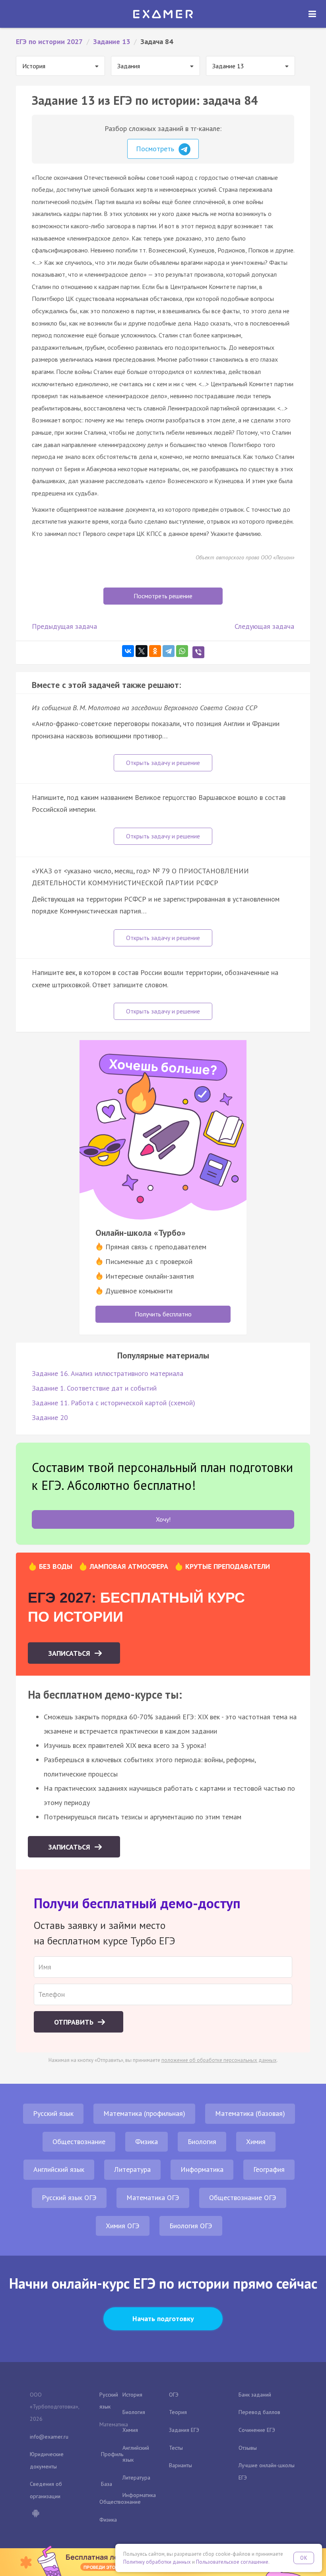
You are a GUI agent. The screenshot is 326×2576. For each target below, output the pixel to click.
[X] (142, 651)
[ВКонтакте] (128, 651)
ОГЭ (174, 2395)
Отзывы (248, 2448)
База (107, 2484)
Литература (132, 2169)
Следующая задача (264, 626)
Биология (202, 2142)
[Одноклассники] (155, 651)
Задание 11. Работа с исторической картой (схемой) (114, 1403)
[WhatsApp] (182, 651)
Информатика (202, 2169)
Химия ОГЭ (123, 2226)
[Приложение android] (35, 2514)
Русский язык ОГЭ (69, 2197)
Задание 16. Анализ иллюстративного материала (108, 1373)
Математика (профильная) (144, 2113)
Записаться (70, 1653)
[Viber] (198, 652)
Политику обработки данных (157, 2562)
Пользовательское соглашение (232, 2562)
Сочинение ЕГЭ (257, 2430)
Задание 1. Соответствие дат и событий (94, 1388)
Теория (178, 2412)
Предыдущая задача (64, 626)
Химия (256, 2142)
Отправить (75, 2022)
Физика (147, 2142)
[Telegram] (169, 651)
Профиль (112, 2454)
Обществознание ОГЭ (243, 2197)
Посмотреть (156, 149)
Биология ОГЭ (191, 2226)
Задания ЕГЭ (184, 2430)
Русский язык (53, 2113)
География (269, 2169)
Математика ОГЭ (153, 2197)
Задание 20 (50, 1417)
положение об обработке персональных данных (219, 2060)
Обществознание (79, 2142)
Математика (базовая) (250, 2113)
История (132, 2395)
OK (304, 2558)
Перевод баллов (259, 2412)
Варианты (180, 2465)
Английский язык (59, 2169)
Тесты (176, 2448)
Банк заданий (255, 2395)
